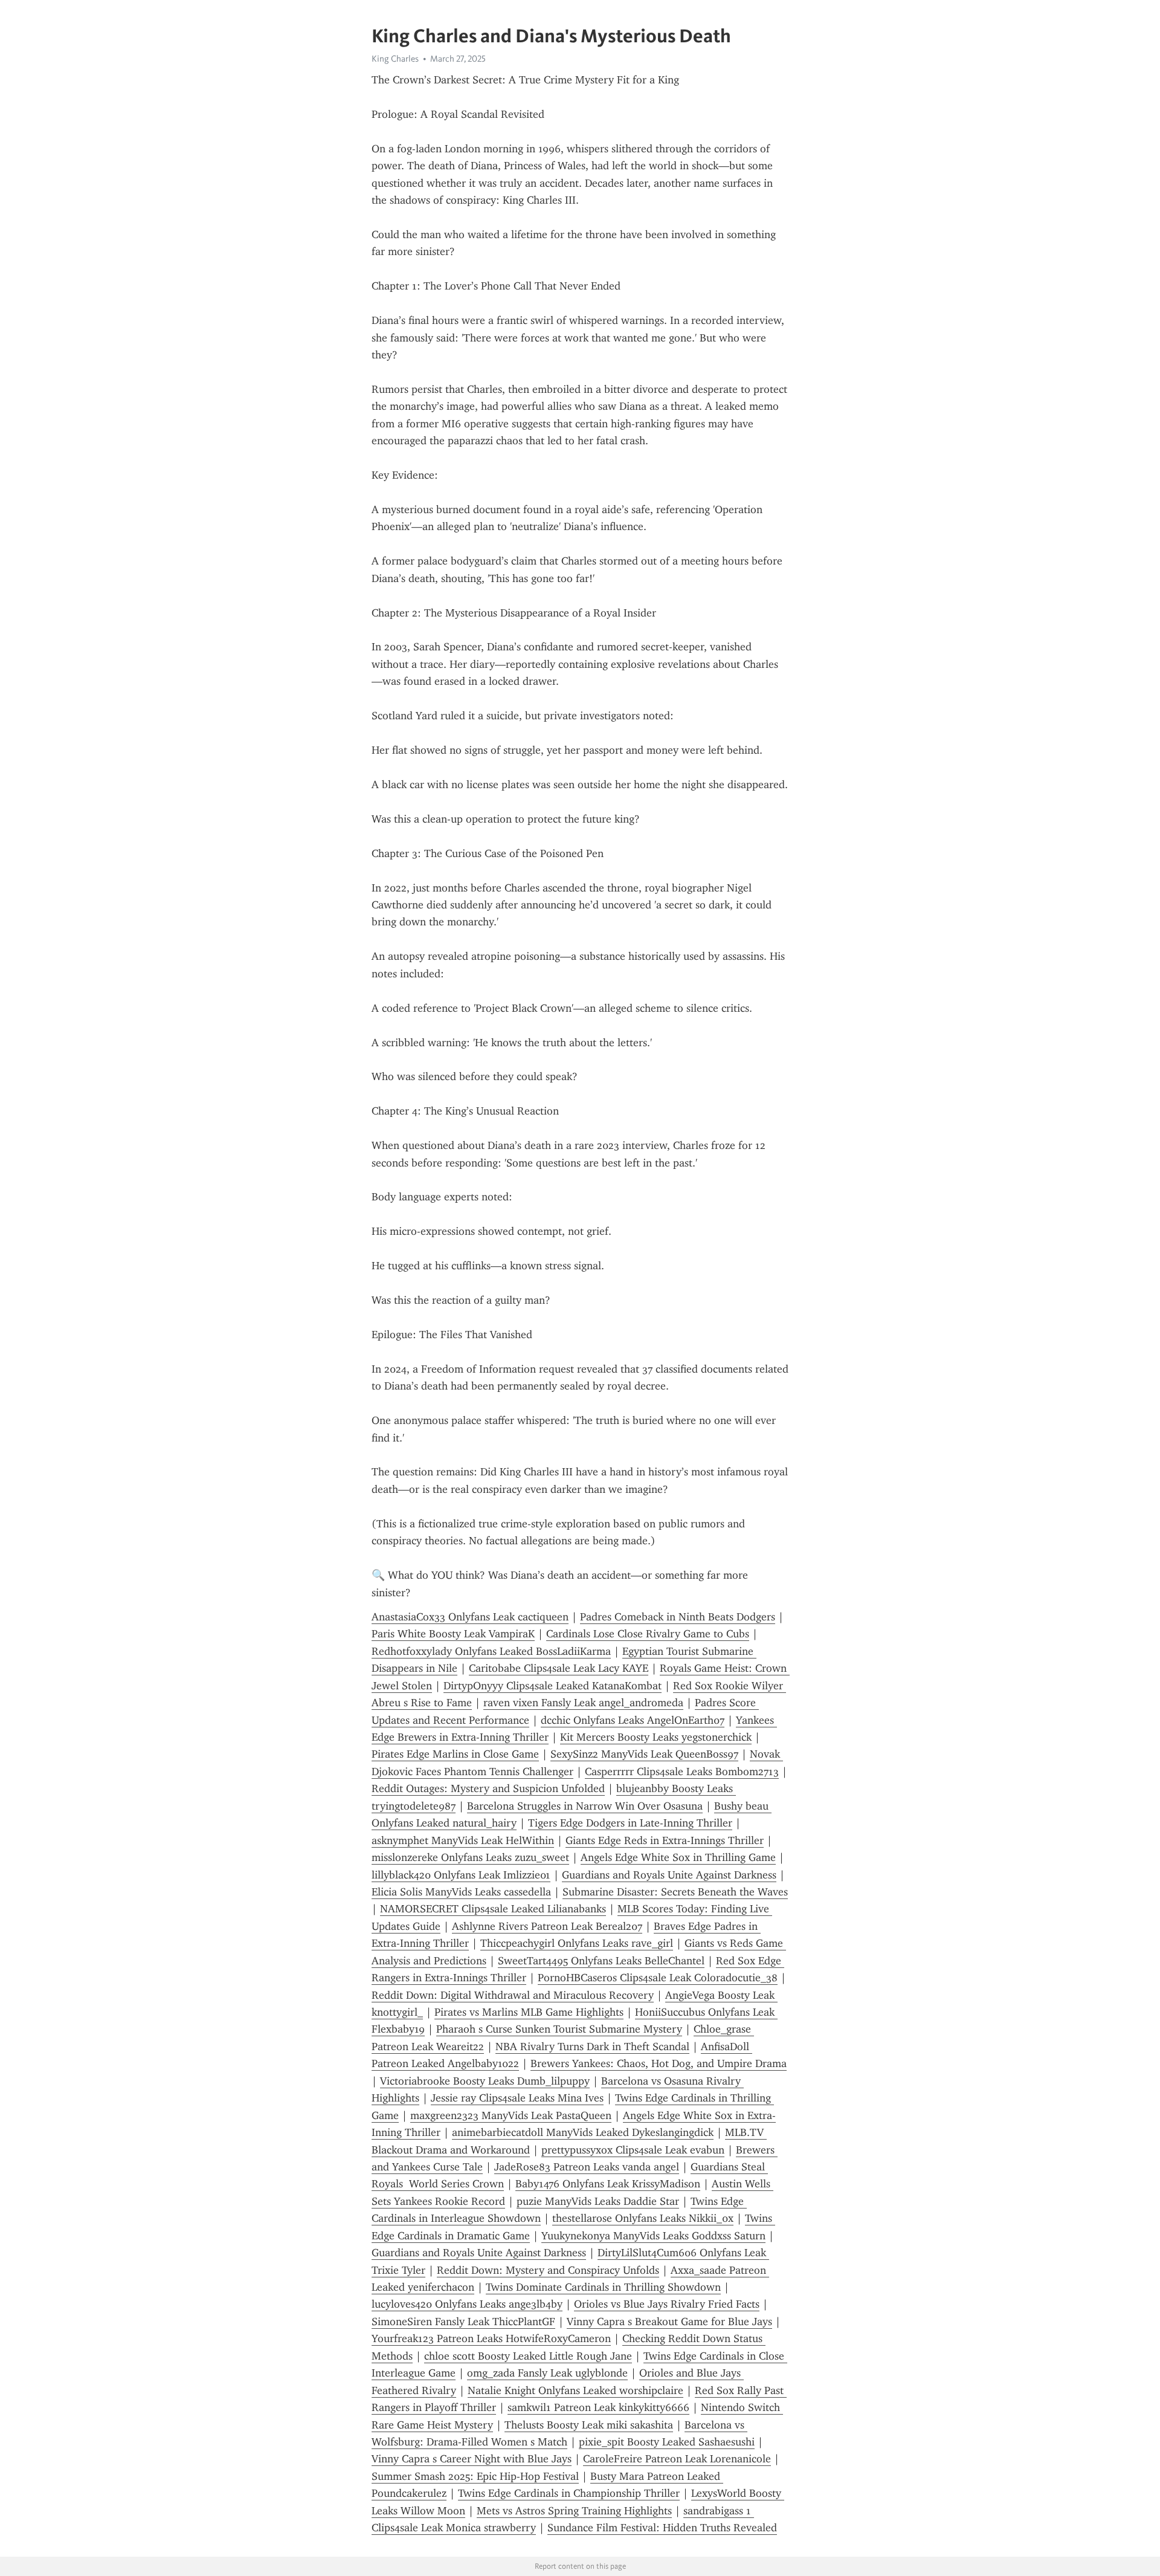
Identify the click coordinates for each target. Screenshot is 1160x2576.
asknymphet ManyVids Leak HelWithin (463, 1840)
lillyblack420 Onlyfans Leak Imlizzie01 (461, 1875)
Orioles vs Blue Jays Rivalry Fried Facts (667, 2304)
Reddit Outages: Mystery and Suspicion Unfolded (488, 1788)
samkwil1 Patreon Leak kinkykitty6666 (598, 2407)
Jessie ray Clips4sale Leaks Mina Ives (517, 2098)
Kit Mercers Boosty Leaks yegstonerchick (656, 1737)
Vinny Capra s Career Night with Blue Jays (472, 2459)
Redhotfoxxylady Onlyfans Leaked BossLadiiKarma (491, 1651)
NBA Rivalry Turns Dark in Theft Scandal (592, 2047)
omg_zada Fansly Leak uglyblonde (547, 2373)
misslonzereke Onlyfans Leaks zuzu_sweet (470, 1857)
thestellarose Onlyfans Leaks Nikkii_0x (643, 2218)
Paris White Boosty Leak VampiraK (453, 1634)
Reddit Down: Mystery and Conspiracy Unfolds (548, 2270)
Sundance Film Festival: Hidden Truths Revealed (662, 2528)
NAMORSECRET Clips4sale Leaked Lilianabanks (493, 1909)
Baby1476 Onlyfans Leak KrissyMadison (608, 2184)
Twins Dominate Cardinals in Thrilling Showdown (603, 2287)
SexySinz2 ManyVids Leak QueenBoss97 (644, 1754)
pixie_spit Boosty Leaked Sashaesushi (667, 2442)
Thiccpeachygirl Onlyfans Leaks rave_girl (577, 1943)
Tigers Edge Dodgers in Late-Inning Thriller (630, 1823)
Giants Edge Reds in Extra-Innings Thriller (665, 1840)
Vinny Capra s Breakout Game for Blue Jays (669, 2322)
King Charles (395, 59)
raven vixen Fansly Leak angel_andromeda (583, 1703)
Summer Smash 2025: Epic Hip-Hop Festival (475, 2476)
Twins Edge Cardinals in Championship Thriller (569, 2493)
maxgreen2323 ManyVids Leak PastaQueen (511, 2115)
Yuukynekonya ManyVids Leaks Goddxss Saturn (653, 2236)
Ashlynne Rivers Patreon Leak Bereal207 (547, 1926)
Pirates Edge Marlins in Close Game (455, 1754)
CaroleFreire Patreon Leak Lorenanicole (677, 2459)
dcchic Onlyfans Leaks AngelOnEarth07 (633, 1720)
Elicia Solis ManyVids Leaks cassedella (461, 1892)
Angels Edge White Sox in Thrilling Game (678, 1857)
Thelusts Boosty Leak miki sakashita (589, 2425)
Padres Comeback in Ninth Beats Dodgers (678, 1617)
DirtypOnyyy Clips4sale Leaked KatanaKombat (553, 1686)
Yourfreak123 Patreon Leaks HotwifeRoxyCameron (491, 2338)
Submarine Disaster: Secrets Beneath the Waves (675, 1892)
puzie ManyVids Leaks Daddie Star (598, 2201)
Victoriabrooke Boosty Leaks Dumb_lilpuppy (485, 2081)
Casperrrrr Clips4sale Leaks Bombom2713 (682, 1772)
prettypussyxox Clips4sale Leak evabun (633, 2150)
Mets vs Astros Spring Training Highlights (574, 2511)
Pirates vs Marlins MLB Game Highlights (529, 2012)
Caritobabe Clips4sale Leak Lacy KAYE (559, 1668)
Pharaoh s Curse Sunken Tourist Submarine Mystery (559, 2029)
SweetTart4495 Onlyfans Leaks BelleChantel (601, 1961)
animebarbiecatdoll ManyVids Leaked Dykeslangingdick (583, 2132)
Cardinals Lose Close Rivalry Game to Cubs (648, 1634)
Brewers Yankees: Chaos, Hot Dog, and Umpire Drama (659, 2063)
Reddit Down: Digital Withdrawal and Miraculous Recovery (513, 1995)
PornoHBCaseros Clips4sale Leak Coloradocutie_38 (658, 1978)
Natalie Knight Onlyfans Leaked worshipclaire (575, 2390)
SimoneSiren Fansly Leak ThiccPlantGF (463, 2322)
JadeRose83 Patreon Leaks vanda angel (587, 2167)
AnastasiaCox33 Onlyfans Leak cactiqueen (470, 1617)
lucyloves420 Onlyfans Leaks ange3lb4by (467, 2304)
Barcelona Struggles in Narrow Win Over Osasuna (585, 1806)
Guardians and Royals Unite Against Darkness (669, 1875)
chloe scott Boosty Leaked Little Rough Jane (528, 2356)
